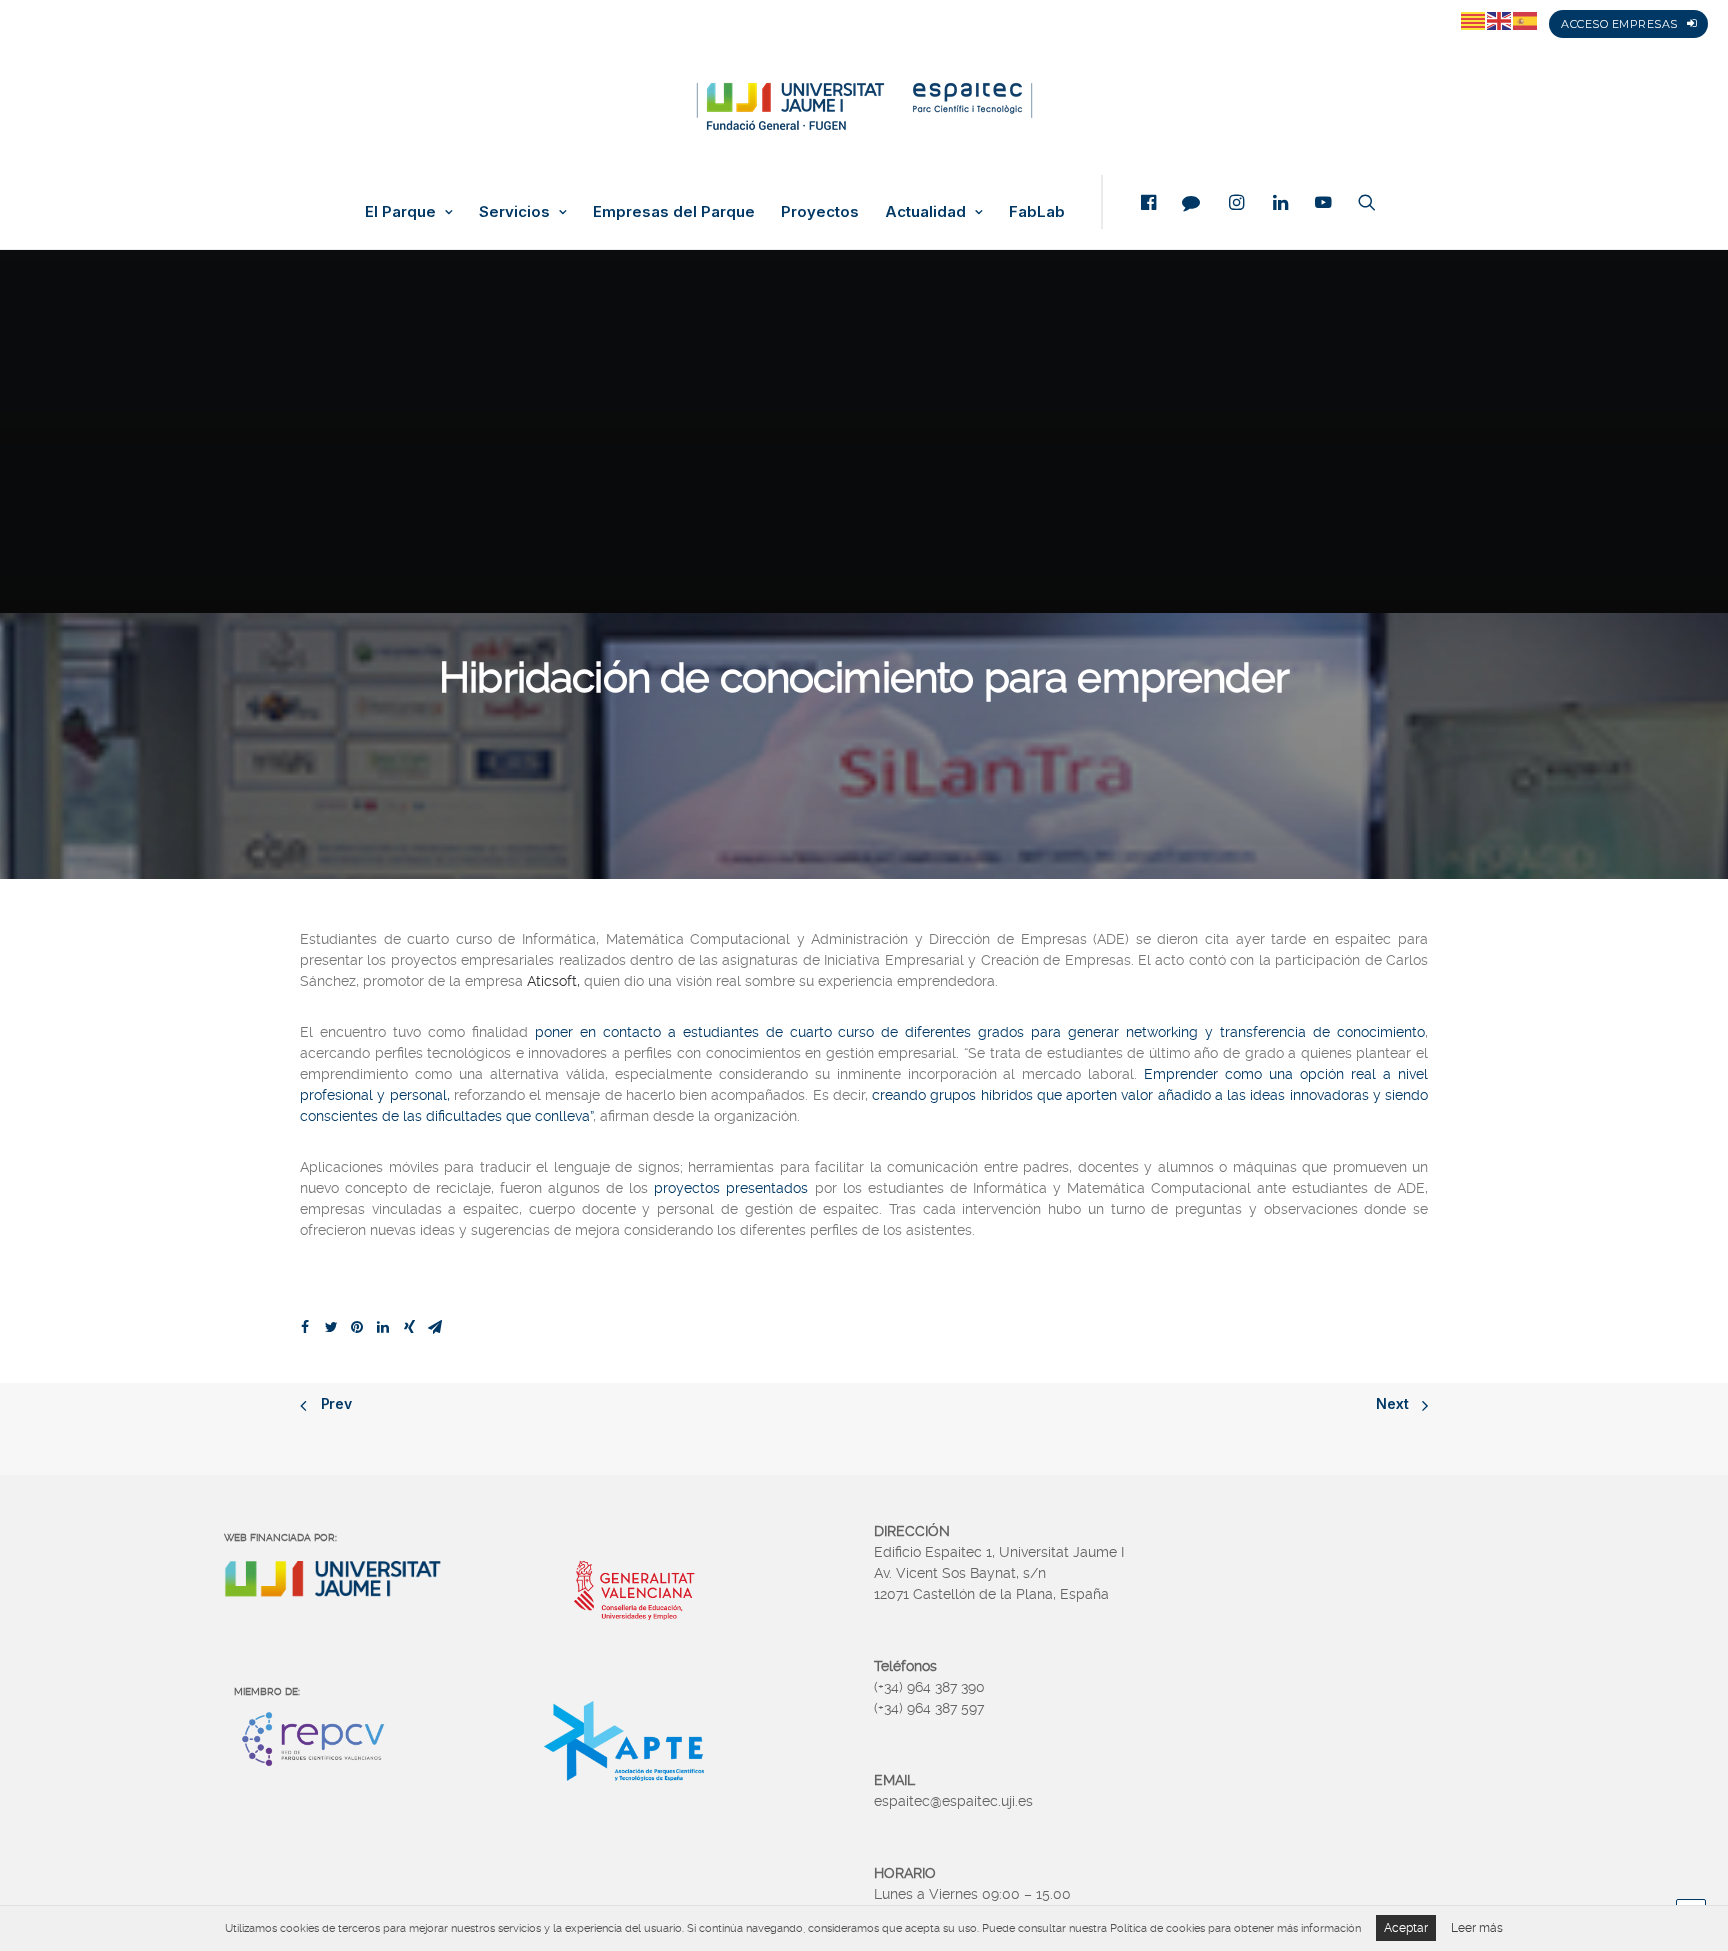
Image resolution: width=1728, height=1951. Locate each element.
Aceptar (1406, 1928)
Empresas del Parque (674, 212)
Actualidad (925, 212)
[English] (1500, 20)
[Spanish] (1526, 20)
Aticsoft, (553, 981)
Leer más (1477, 1928)
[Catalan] (1474, 20)
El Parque (400, 212)
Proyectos (820, 212)
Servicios (514, 212)
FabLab (1037, 212)
